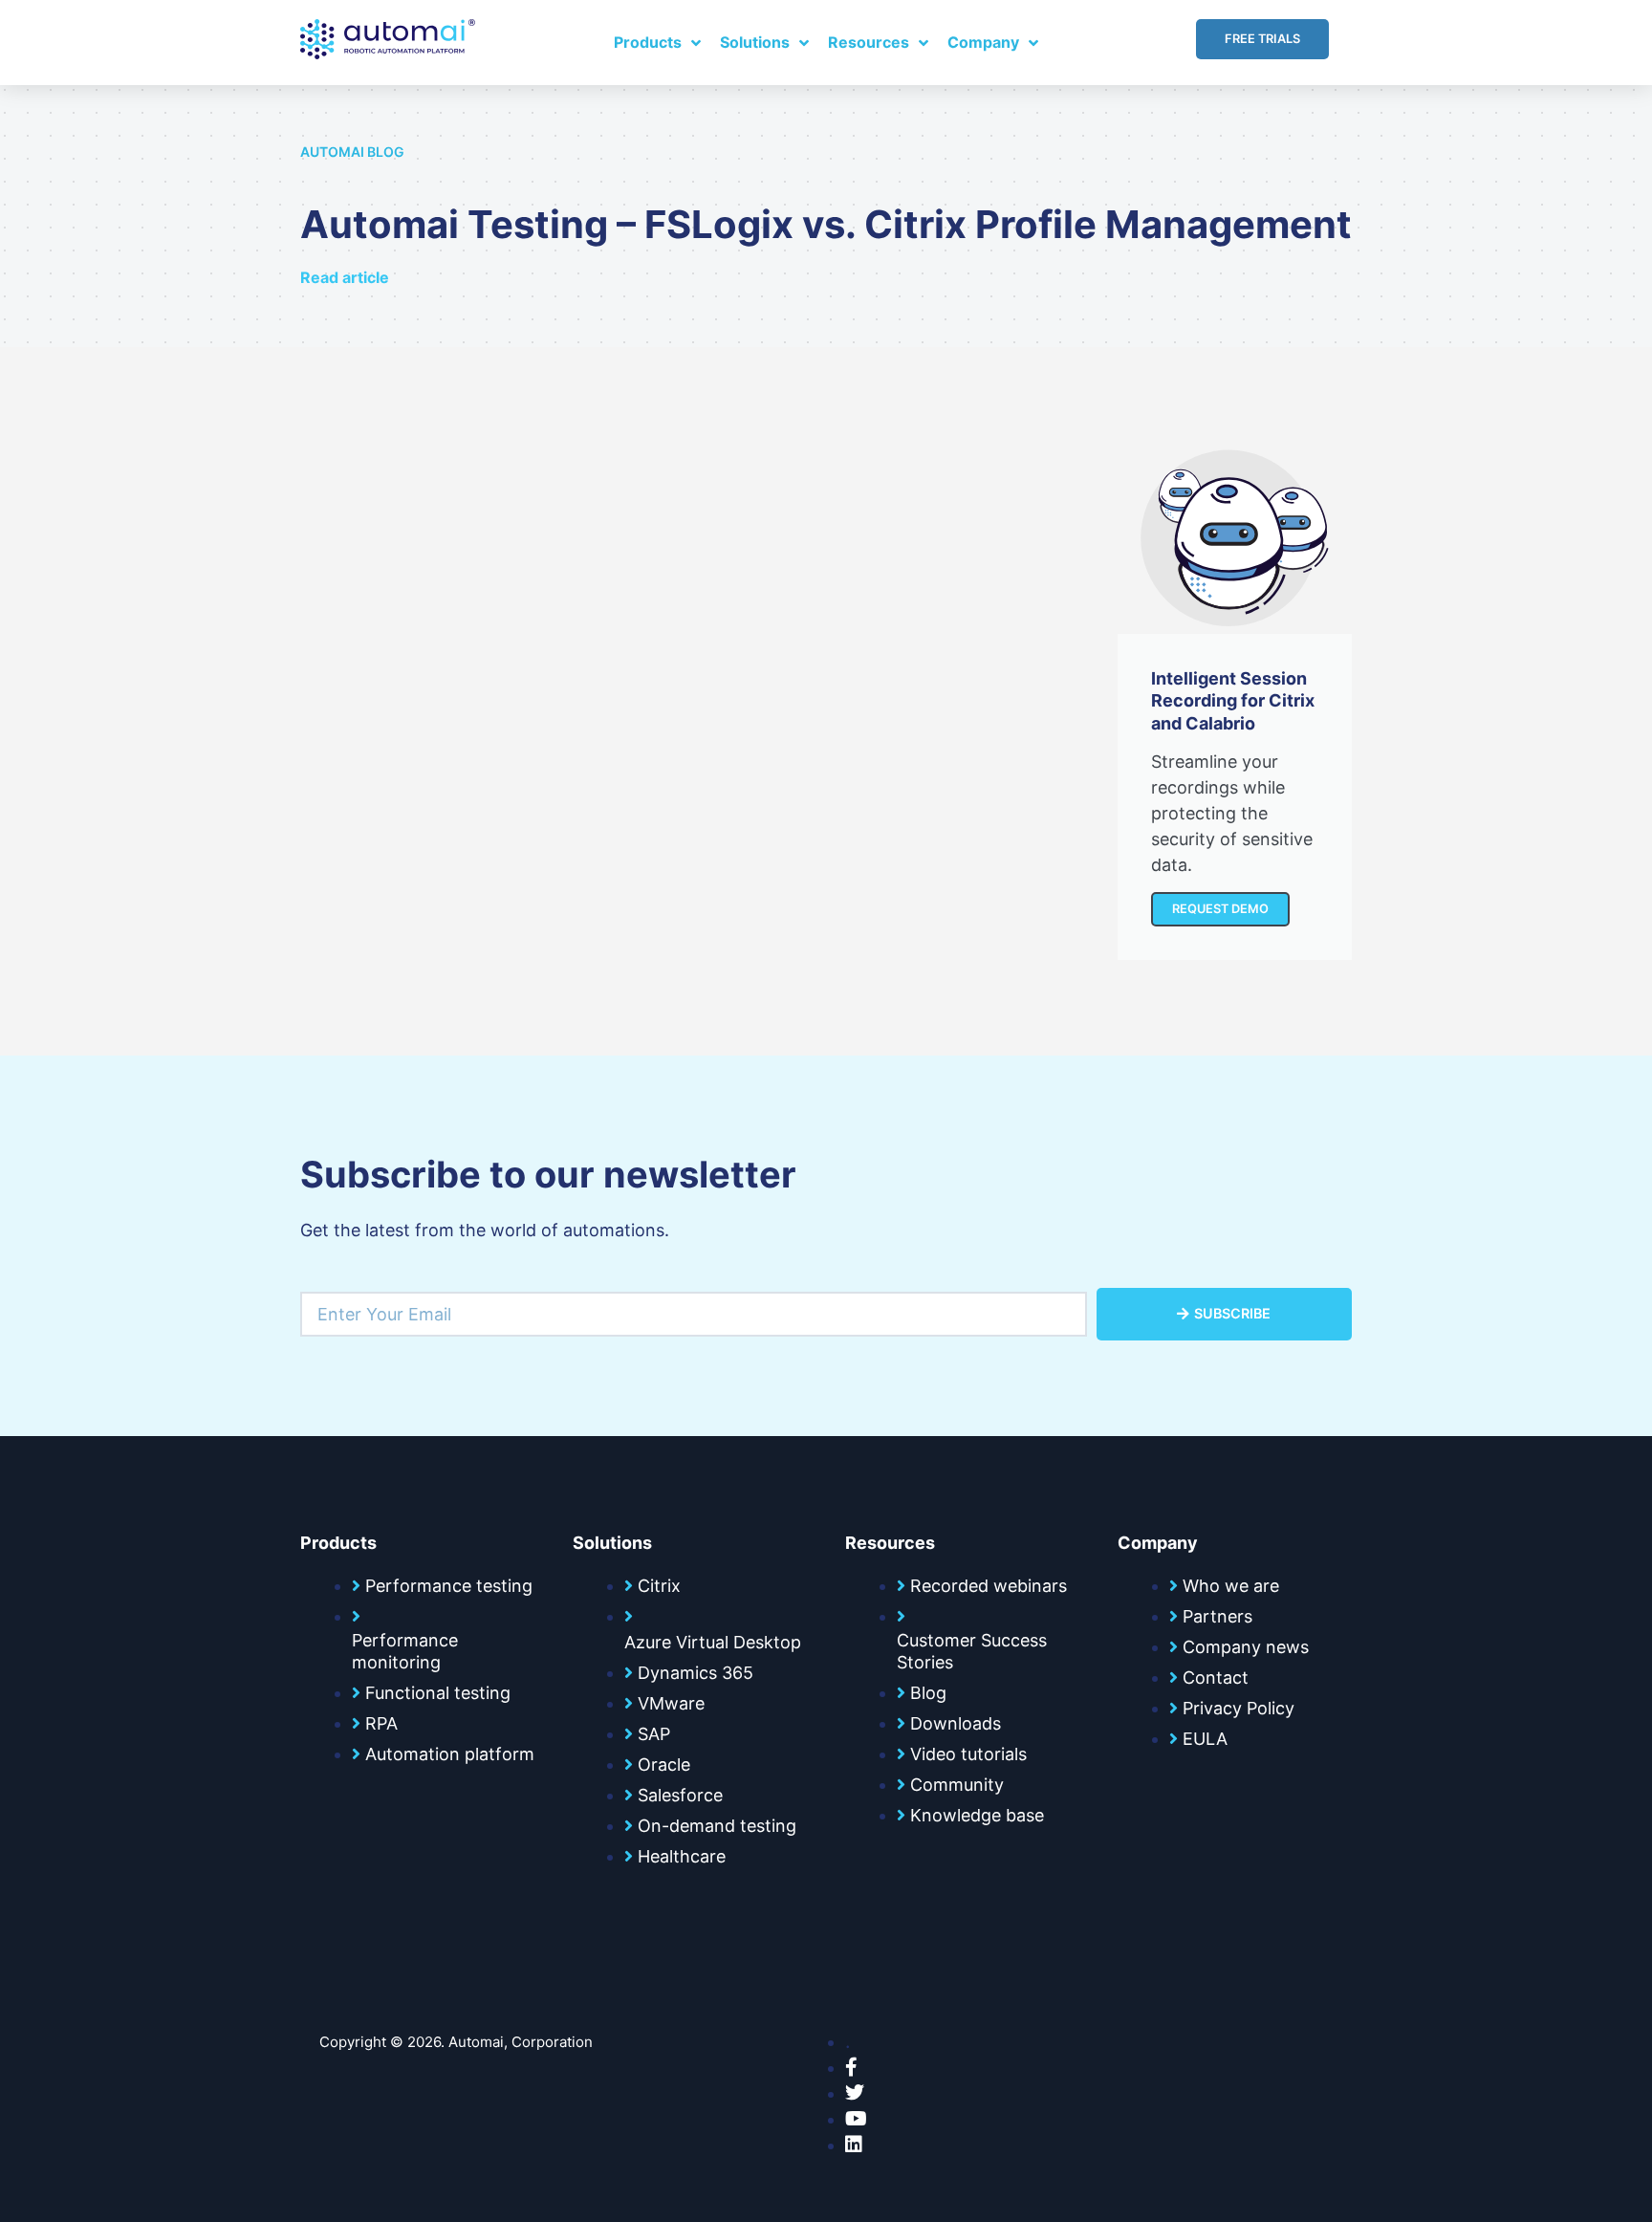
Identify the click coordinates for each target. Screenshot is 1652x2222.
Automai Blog (352, 152)
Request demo (1220, 909)
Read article (345, 277)
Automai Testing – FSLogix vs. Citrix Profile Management (826, 224)
